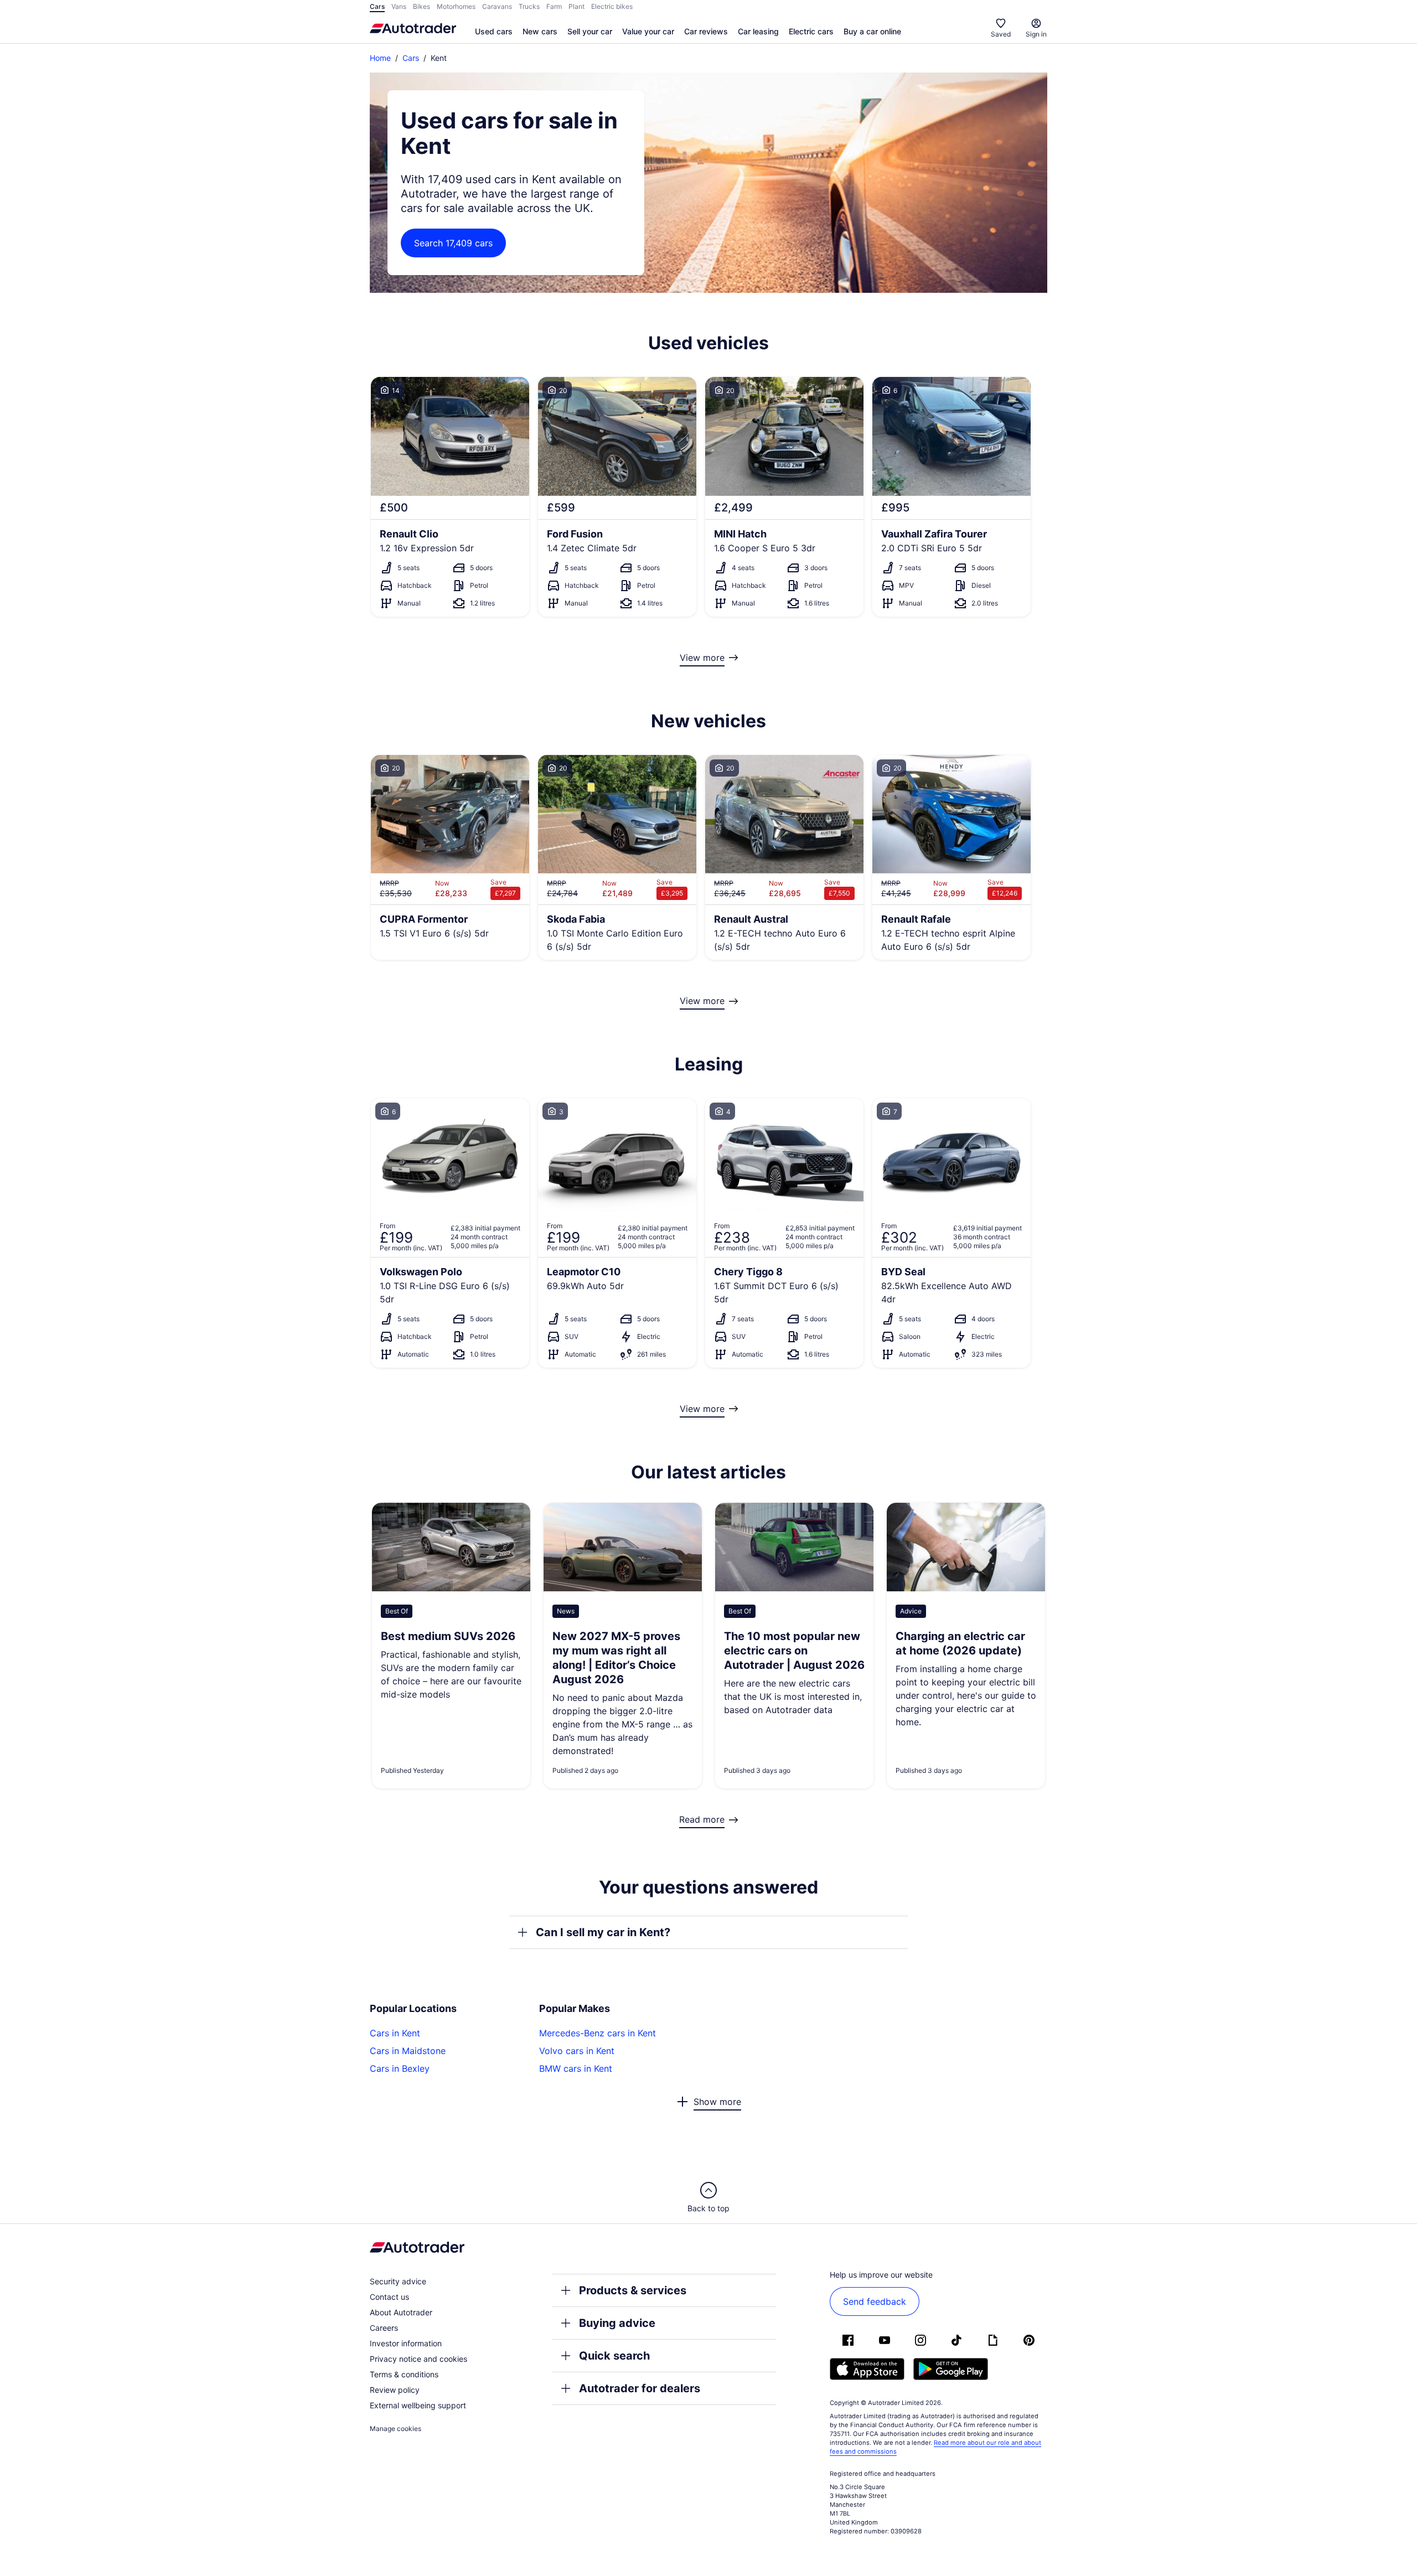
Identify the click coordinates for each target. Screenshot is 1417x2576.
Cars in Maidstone (408, 2051)
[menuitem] (494, 32)
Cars (411, 58)
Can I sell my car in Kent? (603, 1932)
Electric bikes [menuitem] (612, 6)
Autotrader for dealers (640, 2388)
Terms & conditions (404, 2374)
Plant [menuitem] (576, 6)
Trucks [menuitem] (529, 6)
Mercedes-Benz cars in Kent (598, 2033)
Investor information (406, 2343)
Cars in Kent (395, 2033)
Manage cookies (395, 2428)
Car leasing (758, 31)
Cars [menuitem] (377, 6)
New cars (540, 31)
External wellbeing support (418, 2405)
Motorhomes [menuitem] (456, 6)
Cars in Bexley (400, 2068)
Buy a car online (872, 31)
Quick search (614, 2356)
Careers (384, 2328)
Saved (1001, 34)
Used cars (494, 31)
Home (380, 58)
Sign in (1036, 34)
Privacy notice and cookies (418, 2359)
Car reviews (706, 31)
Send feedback (875, 2301)
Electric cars (811, 31)
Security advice (398, 2281)
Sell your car (590, 31)
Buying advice (617, 2323)
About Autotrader (401, 2312)
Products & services (633, 2290)
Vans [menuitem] (399, 6)
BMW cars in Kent (576, 2068)
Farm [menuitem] (554, 6)
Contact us (389, 2297)
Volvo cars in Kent (577, 2051)
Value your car (648, 31)
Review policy (395, 2390)
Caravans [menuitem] (497, 6)
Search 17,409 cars (453, 243)
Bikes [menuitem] (422, 6)
